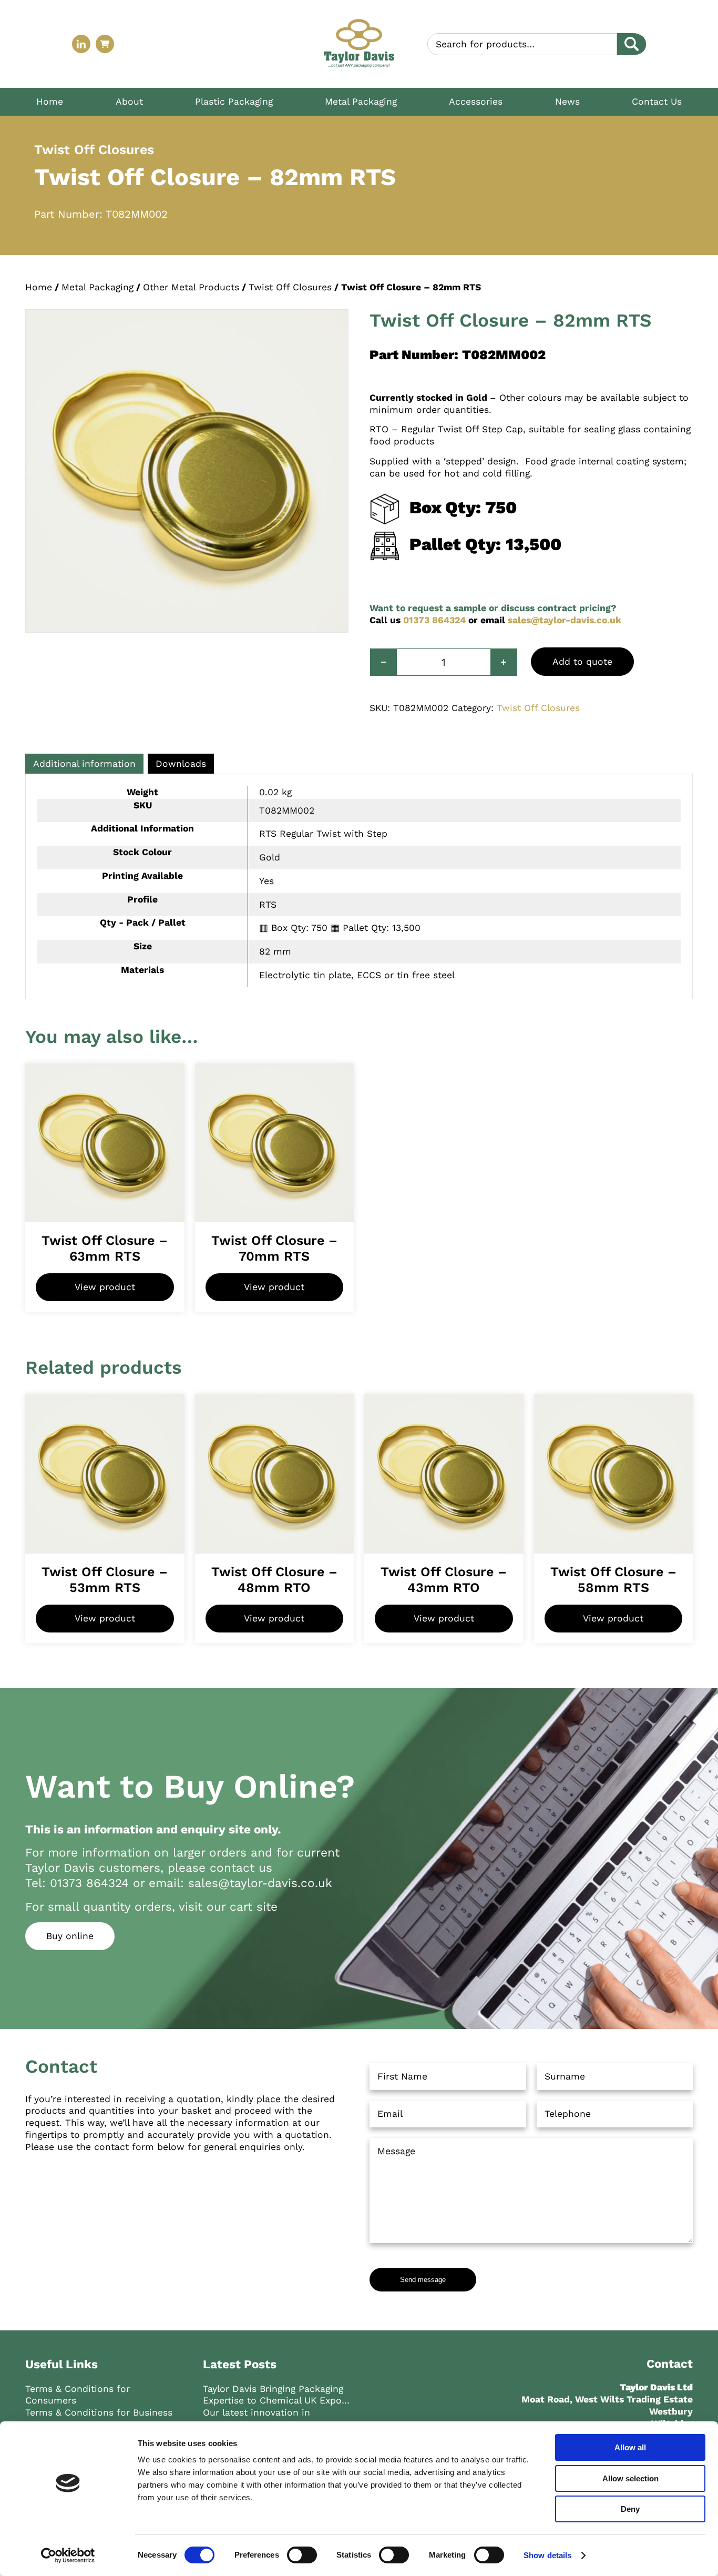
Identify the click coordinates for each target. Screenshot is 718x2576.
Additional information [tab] (84, 764)
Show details (547, 2555)
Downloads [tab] (181, 764)
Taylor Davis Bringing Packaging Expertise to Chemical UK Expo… (276, 2395)
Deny (630, 2509)
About (129, 102)
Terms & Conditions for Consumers (78, 2395)
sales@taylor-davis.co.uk (565, 620)
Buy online (70, 1936)
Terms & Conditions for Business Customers (99, 2418)
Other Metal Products (191, 287)
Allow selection (630, 2478)
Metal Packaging (361, 102)
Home (50, 102)
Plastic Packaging (234, 102)
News (567, 102)
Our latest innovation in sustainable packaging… (257, 2418)
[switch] (302, 2555)
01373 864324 (434, 620)
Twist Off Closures (290, 287)
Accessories (476, 102)
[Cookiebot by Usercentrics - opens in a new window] (68, 2555)
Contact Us (657, 102)
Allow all (630, 2447)
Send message (423, 2280)
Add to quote (582, 662)
